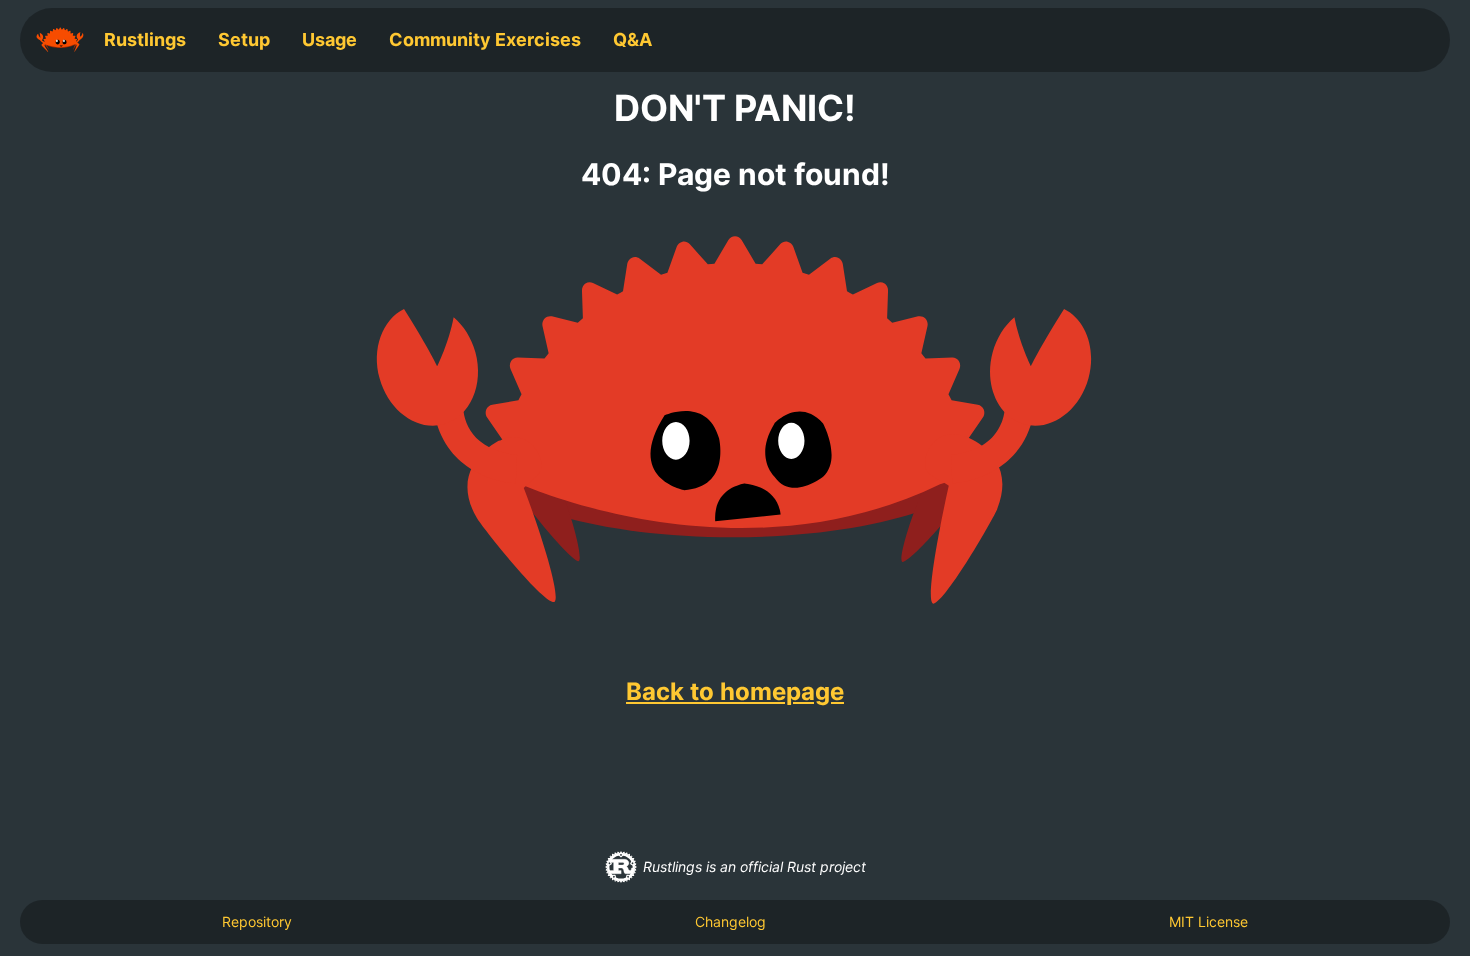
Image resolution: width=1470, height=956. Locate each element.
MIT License (1208, 921)
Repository (257, 921)
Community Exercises (485, 39)
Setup (244, 39)
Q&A (632, 39)
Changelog (730, 921)
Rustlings (145, 39)
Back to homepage (735, 691)
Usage (329, 39)
